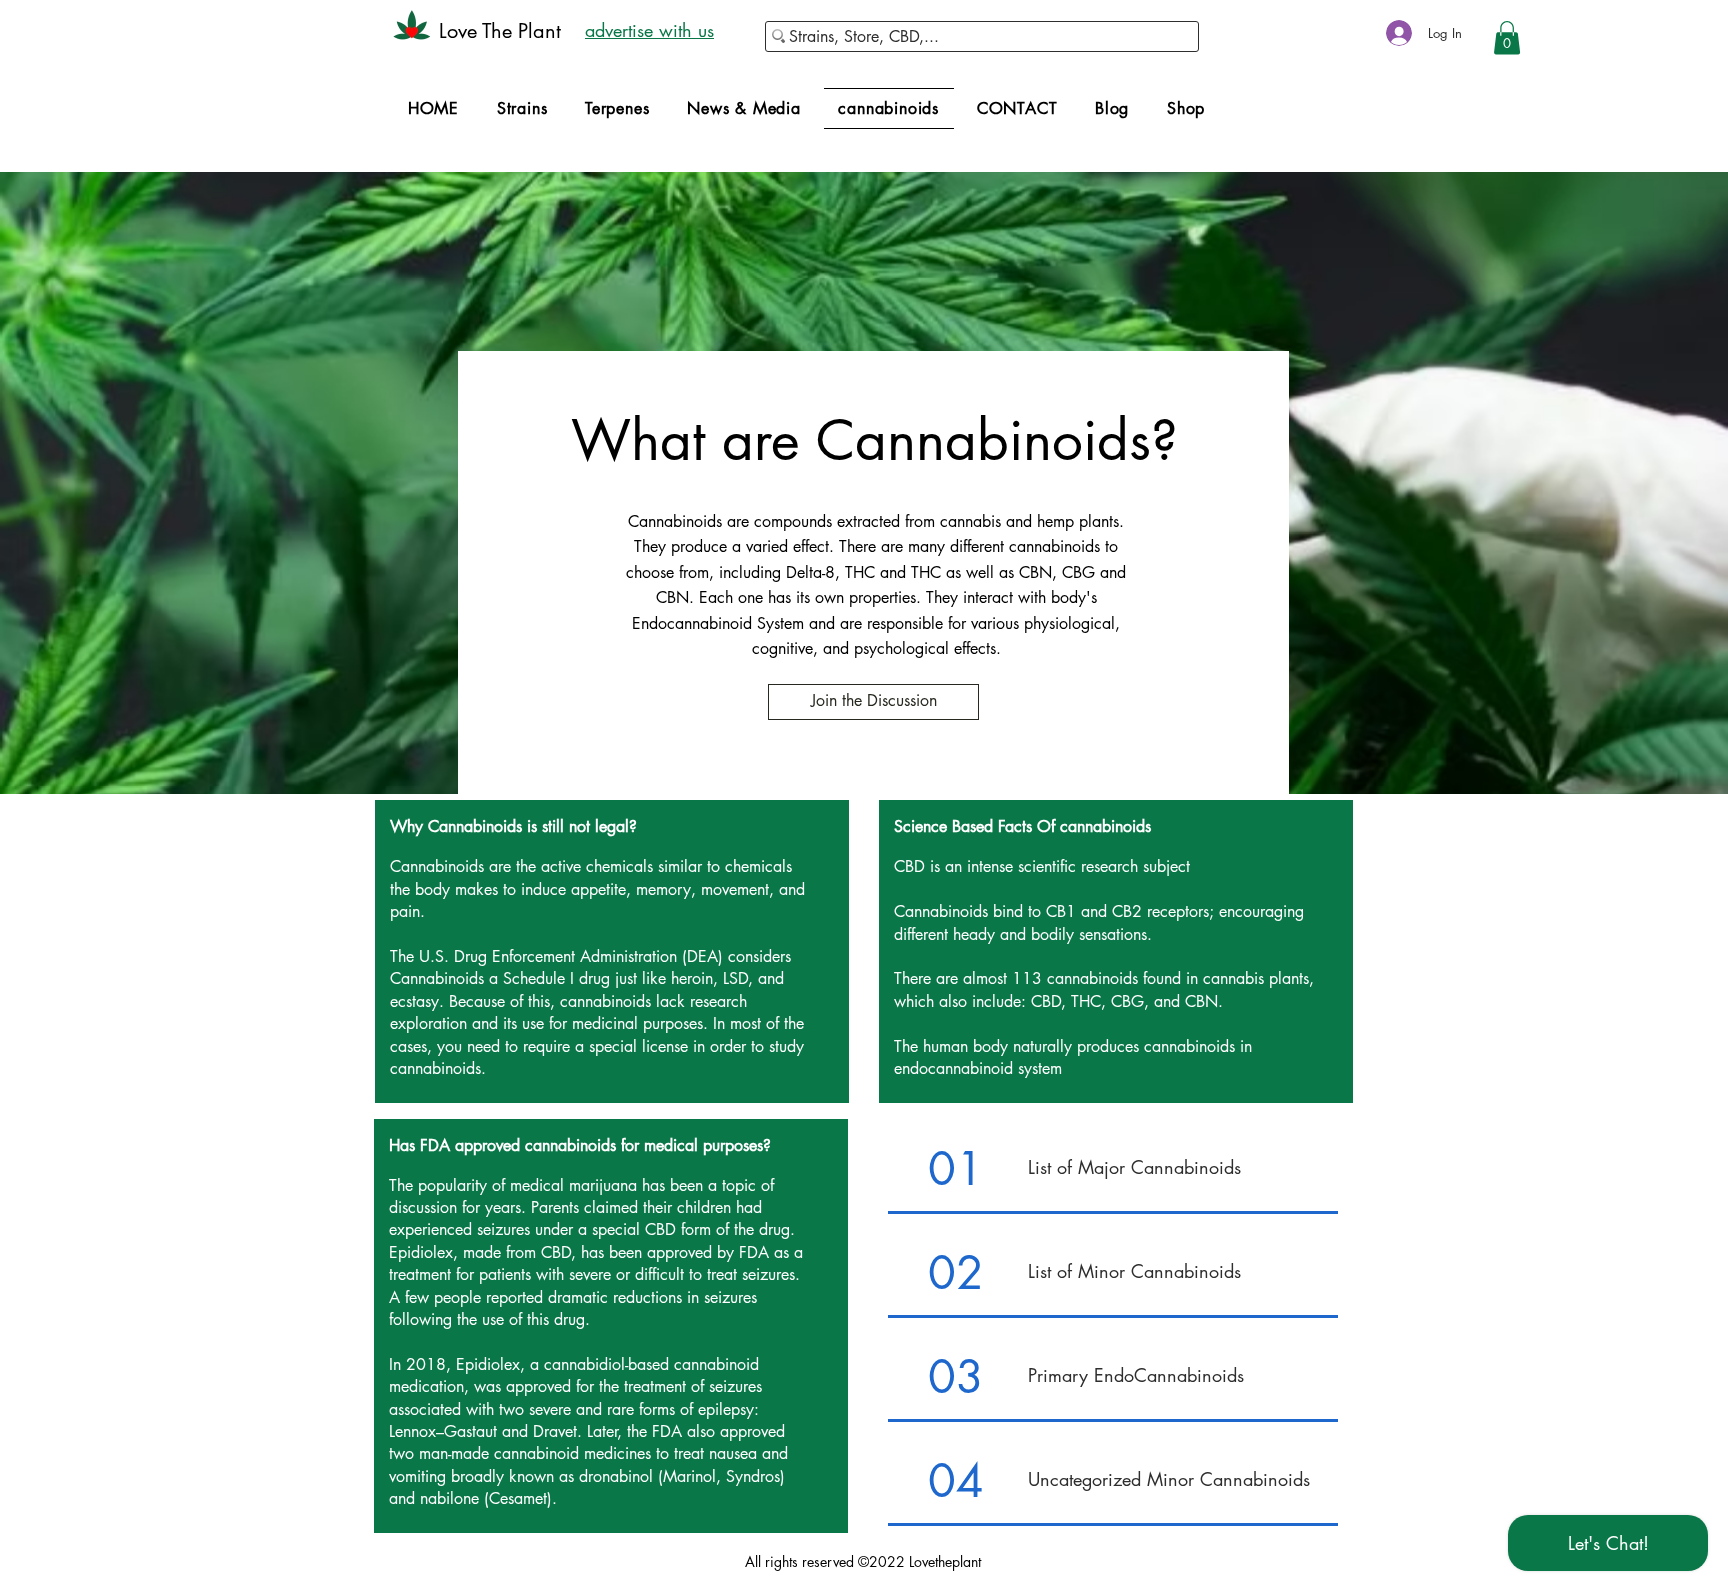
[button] (1507, 37)
